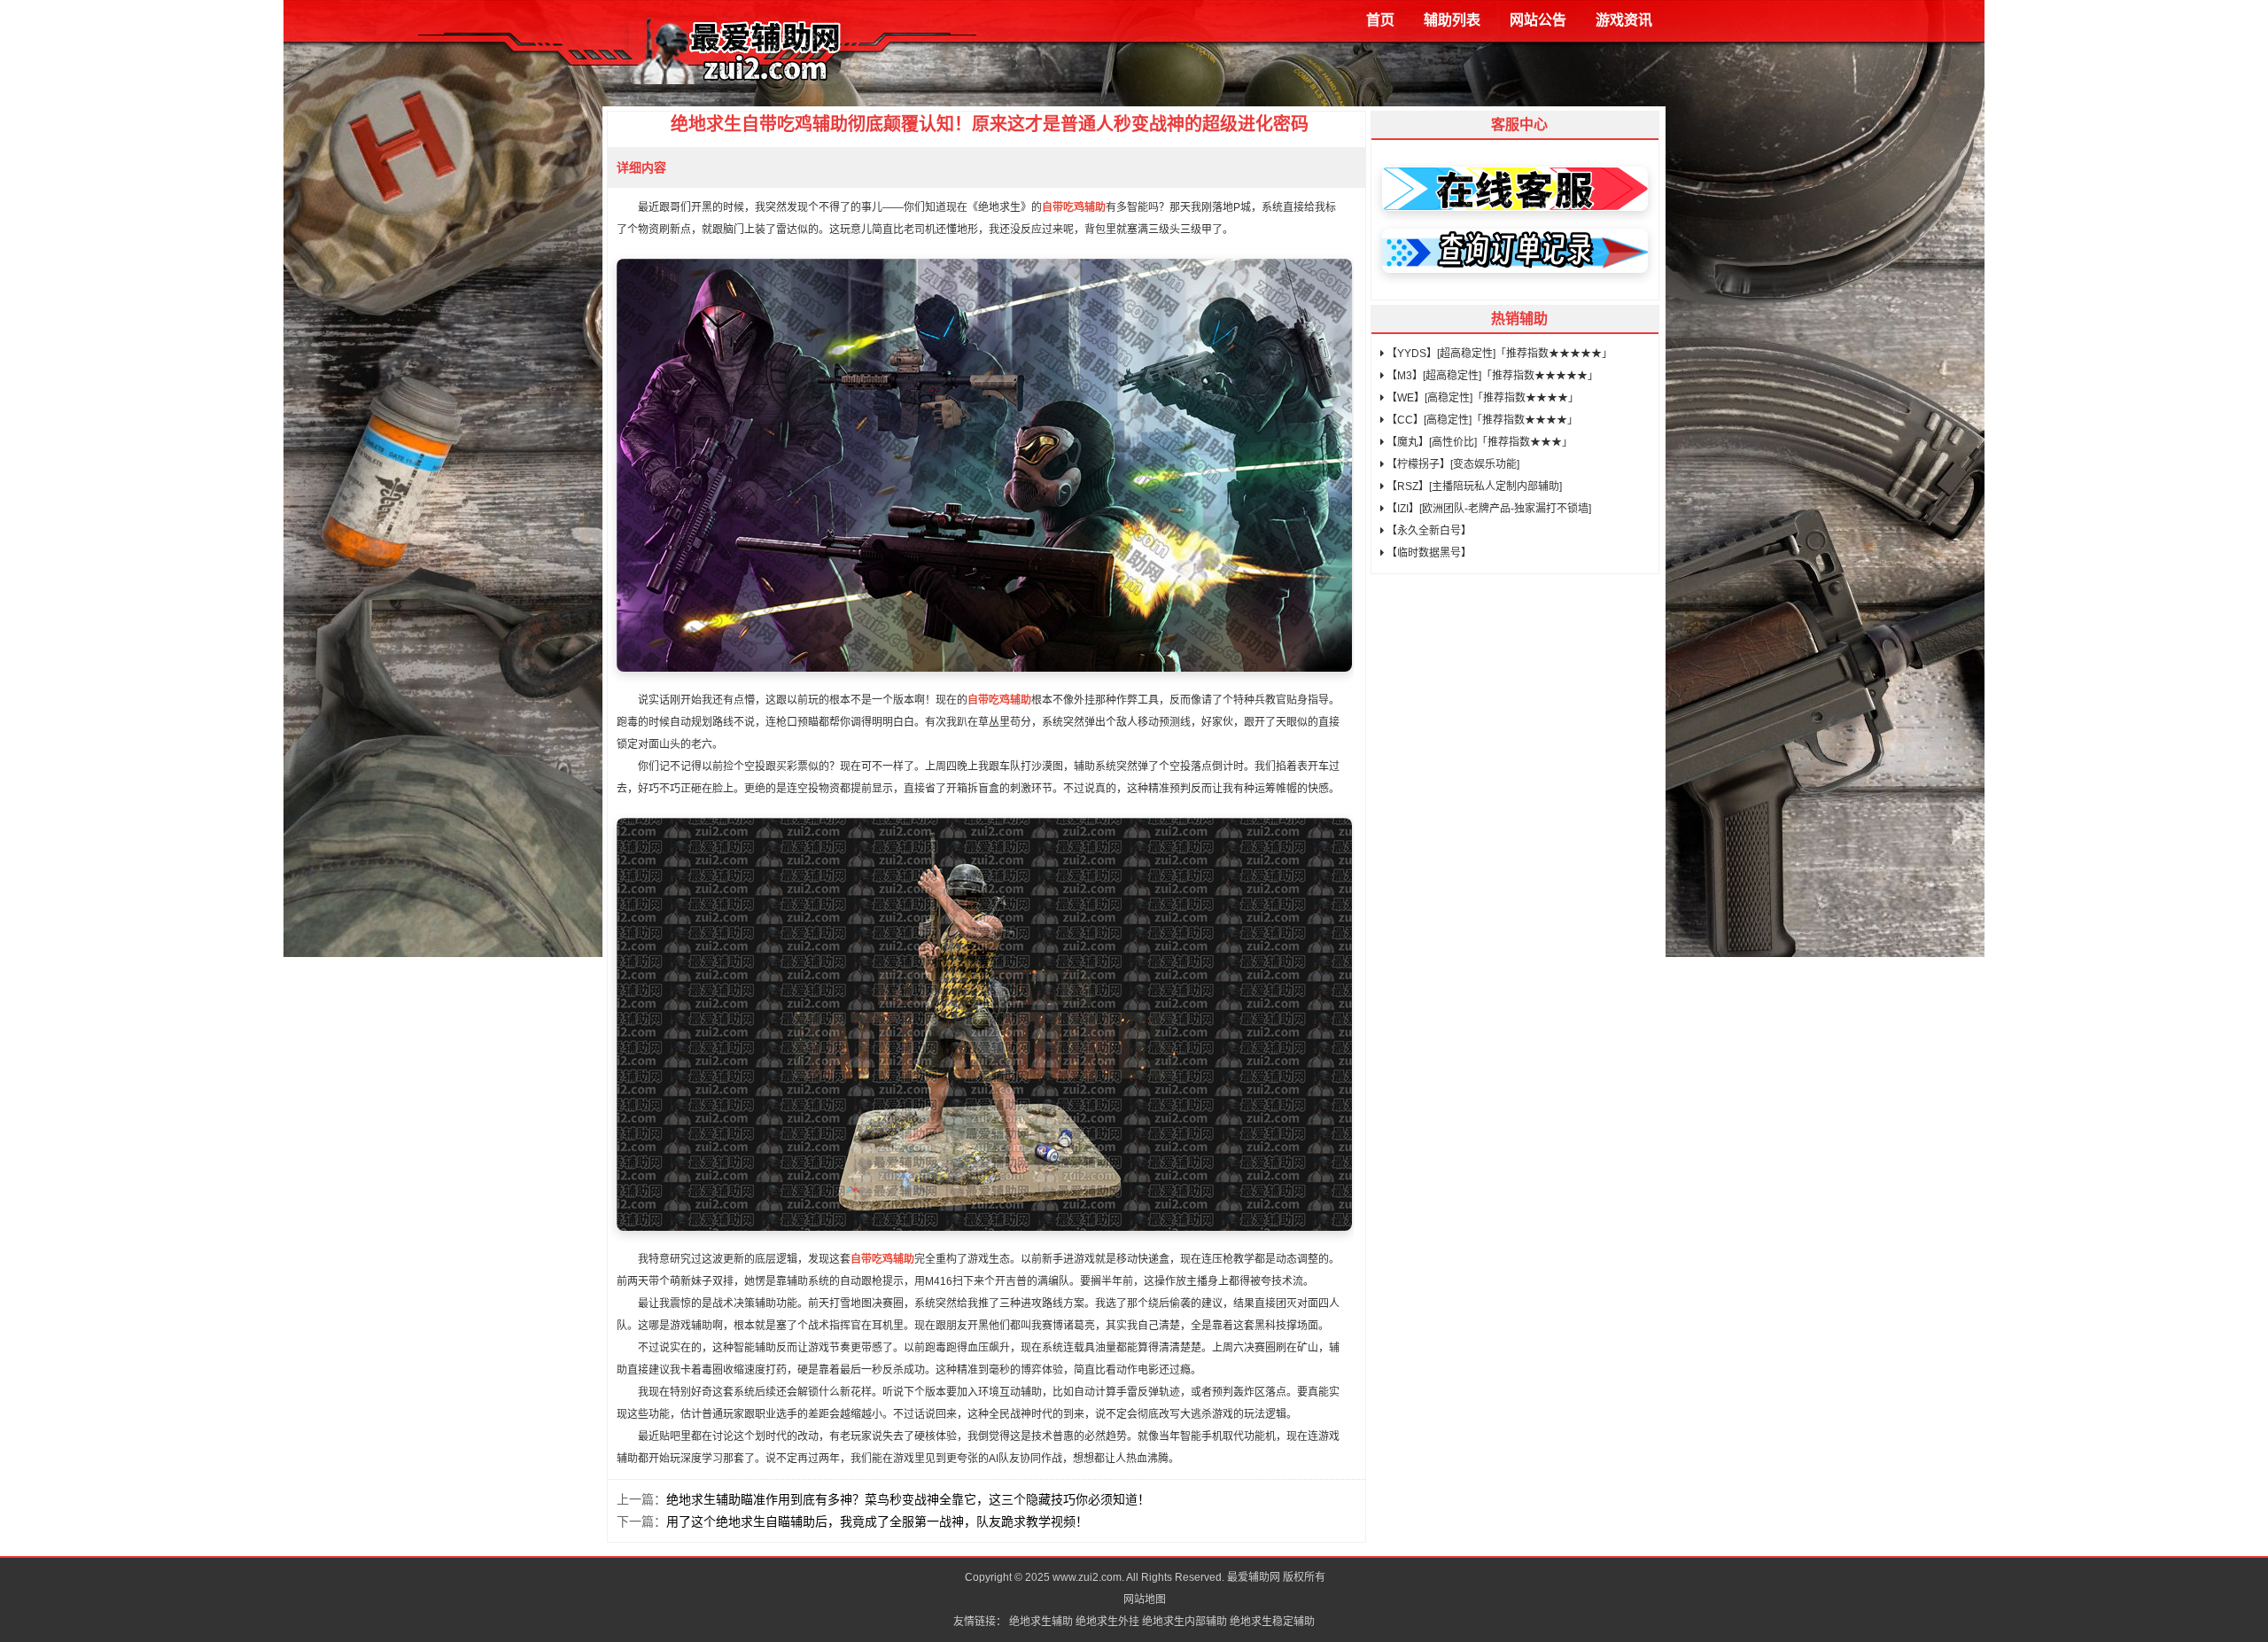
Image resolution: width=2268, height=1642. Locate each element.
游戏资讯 (1624, 20)
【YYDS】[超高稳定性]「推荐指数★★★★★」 (1498, 354)
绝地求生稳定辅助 (1272, 1622)
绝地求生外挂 (1107, 1622)
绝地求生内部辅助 (1184, 1622)
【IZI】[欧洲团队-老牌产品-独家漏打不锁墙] (1487, 509)
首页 (1380, 20)
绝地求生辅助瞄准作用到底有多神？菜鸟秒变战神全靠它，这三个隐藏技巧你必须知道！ (908, 1499)
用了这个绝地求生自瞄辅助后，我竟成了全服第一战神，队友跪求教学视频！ (877, 1521)
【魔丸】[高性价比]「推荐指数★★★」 (1478, 442)
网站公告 (1538, 20)
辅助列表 (1452, 20)
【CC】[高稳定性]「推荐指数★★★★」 (1481, 420)
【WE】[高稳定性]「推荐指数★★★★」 (1481, 398)
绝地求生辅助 (1041, 1622)
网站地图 (1145, 1599)
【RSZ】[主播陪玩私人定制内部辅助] (1473, 486)
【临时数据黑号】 (1428, 553)
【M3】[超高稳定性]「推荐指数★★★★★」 (1491, 376)
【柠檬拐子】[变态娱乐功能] (1452, 464)
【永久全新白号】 (1428, 531)
